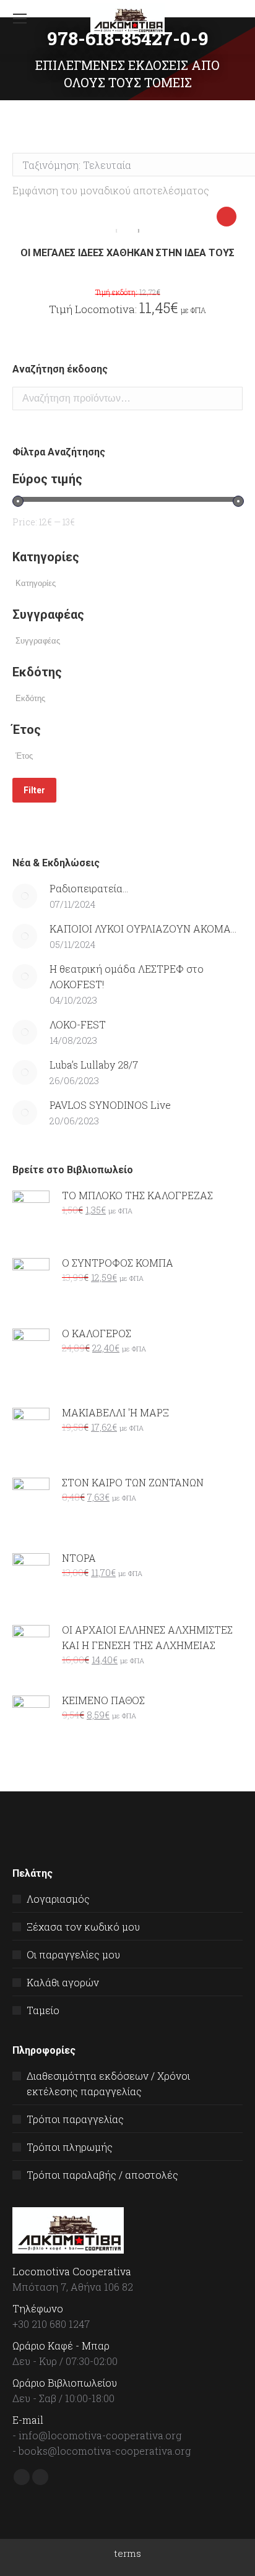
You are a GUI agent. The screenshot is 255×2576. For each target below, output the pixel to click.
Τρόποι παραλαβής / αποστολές (102, 2175)
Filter (34, 790)
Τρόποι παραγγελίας (75, 2119)
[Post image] (25, 896)
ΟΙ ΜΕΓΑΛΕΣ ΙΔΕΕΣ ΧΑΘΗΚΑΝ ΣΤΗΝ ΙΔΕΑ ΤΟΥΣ (127, 253)
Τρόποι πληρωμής (70, 2147)
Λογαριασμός (58, 1899)
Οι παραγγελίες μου (73, 1954)
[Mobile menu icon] (20, 19)
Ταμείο (43, 2010)
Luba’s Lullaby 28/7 (94, 1065)
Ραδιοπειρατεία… (89, 888)
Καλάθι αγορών (63, 1982)
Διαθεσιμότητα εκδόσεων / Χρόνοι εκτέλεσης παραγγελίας (108, 2083)
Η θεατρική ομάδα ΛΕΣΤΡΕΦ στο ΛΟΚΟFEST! (127, 976)
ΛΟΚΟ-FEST (78, 1024)
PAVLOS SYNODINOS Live (110, 1105)
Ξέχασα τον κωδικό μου (83, 1927)
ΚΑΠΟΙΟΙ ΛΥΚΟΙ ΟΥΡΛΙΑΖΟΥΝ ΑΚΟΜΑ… (143, 928)
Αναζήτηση (230, 398)
